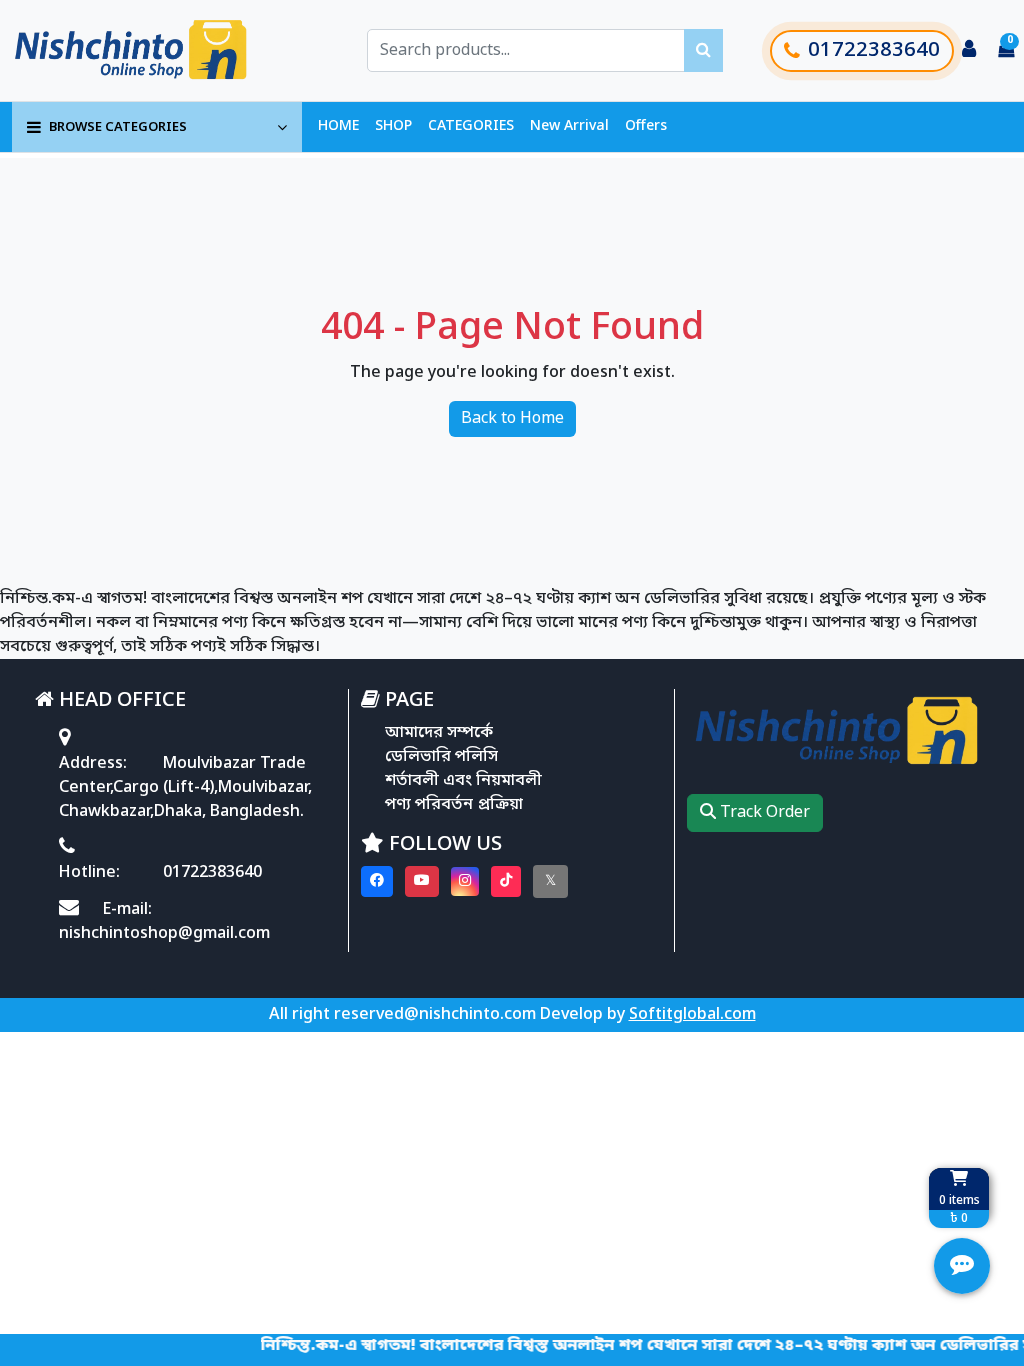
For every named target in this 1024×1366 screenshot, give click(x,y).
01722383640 (874, 51)
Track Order (763, 813)
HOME (338, 126)
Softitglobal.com (692, 1015)
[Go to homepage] (153, 50)
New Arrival (569, 126)
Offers (646, 126)
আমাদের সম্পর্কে (439, 733)
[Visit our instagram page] (465, 881)
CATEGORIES (471, 126)
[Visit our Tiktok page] (506, 881)
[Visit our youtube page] (422, 881)
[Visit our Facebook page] (377, 881)
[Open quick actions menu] (962, 1266)
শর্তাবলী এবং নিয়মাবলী (463, 781)
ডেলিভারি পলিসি (441, 757)
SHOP (393, 126)
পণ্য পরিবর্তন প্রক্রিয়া (454, 805)
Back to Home (512, 419)
